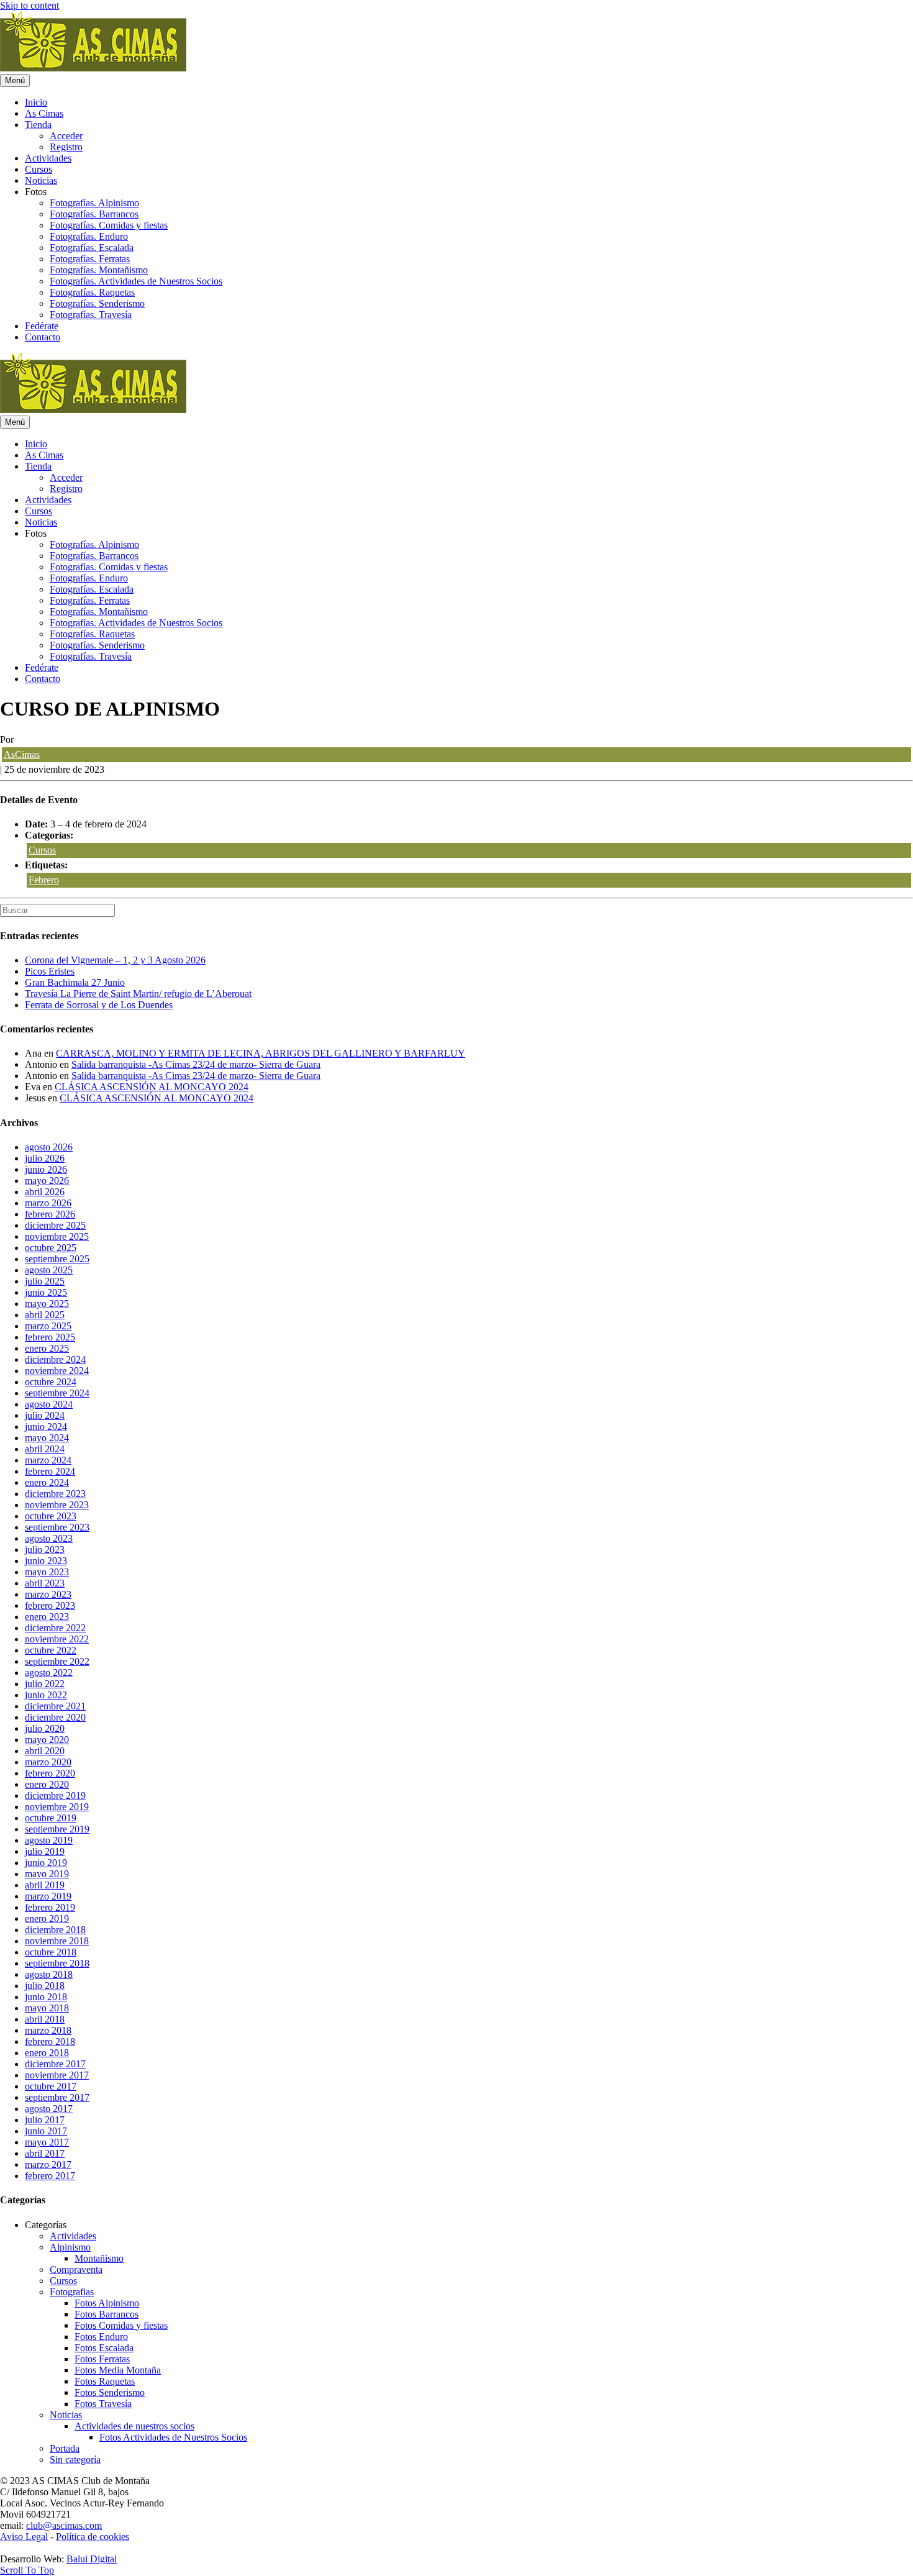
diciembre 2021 (55, 1706)
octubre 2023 (51, 1516)
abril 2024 (45, 1449)
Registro (66, 147)
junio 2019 (46, 1863)
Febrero (44, 880)
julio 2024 (45, 1415)
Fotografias (72, 2292)
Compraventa (76, 2269)
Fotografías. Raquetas (92, 292)
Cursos (39, 169)
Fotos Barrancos (107, 2314)
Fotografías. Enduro (89, 236)
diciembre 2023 (55, 1494)
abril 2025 (45, 1315)
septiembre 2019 (57, 1829)
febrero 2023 (50, 1605)
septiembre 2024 (57, 1393)
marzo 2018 (48, 2030)
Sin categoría (75, 2460)
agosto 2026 (49, 1147)
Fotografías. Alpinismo (94, 203)
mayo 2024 (47, 1438)
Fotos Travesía (103, 2404)
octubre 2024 (51, 1382)
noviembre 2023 (57, 1505)
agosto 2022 (49, 1673)
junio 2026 (46, 1169)
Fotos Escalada (104, 2348)
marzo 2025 (48, 1326)
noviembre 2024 (57, 1371)
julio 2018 (45, 1986)
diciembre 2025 (55, 1225)
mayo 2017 (47, 2142)
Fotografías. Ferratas (90, 259)
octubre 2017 (51, 2086)
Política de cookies (93, 2537)
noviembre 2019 (57, 1807)
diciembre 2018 (55, 1930)
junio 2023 (46, 1561)
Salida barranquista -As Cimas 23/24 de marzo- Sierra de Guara (196, 1064)
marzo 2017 (48, 2164)
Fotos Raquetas (105, 2381)
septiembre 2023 (57, 1527)
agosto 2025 (49, 1270)
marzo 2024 (48, 1460)
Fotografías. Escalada (92, 248)
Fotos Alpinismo (107, 2303)
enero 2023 (47, 1617)
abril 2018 (45, 2019)
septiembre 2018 (57, 1963)
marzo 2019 (48, 1896)
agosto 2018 (49, 1974)
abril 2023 (45, 1583)
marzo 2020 (48, 1762)
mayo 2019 (47, 1874)
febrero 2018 (50, 2041)
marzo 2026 (48, 1203)
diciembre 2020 (55, 1717)
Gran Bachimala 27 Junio (75, 982)
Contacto (43, 337)
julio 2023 (45, 1550)
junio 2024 (46, 1427)
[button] (27, 2570)
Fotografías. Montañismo (99, 270)
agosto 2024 (49, 1404)
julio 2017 (45, 2120)
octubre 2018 (51, 1952)
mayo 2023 (47, 1572)
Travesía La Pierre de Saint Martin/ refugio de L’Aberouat (138, 994)
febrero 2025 (50, 1337)
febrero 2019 (50, 1907)
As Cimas (44, 113)
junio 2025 (46, 1292)
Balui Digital (92, 2559)
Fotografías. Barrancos (94, 214)
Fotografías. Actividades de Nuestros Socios (136, 281)
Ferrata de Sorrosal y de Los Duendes (99, 1005)
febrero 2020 (50, 1773)
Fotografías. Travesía (91, 315)
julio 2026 (45, 1158)
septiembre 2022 (57, 1661)
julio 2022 (45, 1684)
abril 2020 (45, 1751)
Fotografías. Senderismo (97, 303)
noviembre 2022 (57, 1639)
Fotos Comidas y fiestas (121, 2325)
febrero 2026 (50, 1214)
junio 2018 (46, 1997)
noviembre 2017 (57, 2075)
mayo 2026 (47, 1181)
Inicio (36, 102)
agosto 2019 (49, 1840)
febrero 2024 (50, 1471)
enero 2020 (47, 1784)
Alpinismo (70, 2247)
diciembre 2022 (55, 1628)
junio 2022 (46, 1695)
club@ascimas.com (64, 2525)
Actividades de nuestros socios (134, 2426)
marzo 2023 (48, 1594)
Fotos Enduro (101, 2337)
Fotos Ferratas (102, 2359)
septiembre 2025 (57, 1259)
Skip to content (30, 5)
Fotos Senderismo (110, 2392)
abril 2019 (45, 1885)
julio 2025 (45, 1281)
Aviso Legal (24, 2537)
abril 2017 (45, 2153)
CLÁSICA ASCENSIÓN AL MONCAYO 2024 (152, 1087)
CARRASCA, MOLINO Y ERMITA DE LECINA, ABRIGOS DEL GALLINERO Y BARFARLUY (261, 1053)
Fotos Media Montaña (118, 2370)
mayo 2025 (47, 1304)
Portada (65, 2448)
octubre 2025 (51, 1248)
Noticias (41, 180)
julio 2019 (45, 1851)
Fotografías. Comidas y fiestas (109, 225)
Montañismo (99, 2258)
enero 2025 (47, 1348)
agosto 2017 (49, 2109)
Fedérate (42, 326)
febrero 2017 (50, 2176)
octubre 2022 (51, 1650)
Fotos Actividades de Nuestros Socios (173, 2437)
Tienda (38, 125)
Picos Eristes (50, 971)
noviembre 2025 (57, 1236)
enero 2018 (47, 2053)
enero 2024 (47, 1482)
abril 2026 (45, 1192)
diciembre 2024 (55, 1359)
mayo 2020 (47, 1740)
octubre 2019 (51, 1818)
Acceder (66, 136)
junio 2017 (46, 2131)
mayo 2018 (47, 2008)
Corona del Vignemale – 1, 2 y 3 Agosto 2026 (115, 960)
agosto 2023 (49, 1538)
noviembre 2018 (57, 1941)
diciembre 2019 (55, 1795)
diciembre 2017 (55, 2064)
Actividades (48, 158)
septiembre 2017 (57, 2097)
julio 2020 (45, 1728)
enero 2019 (47, 1918)
